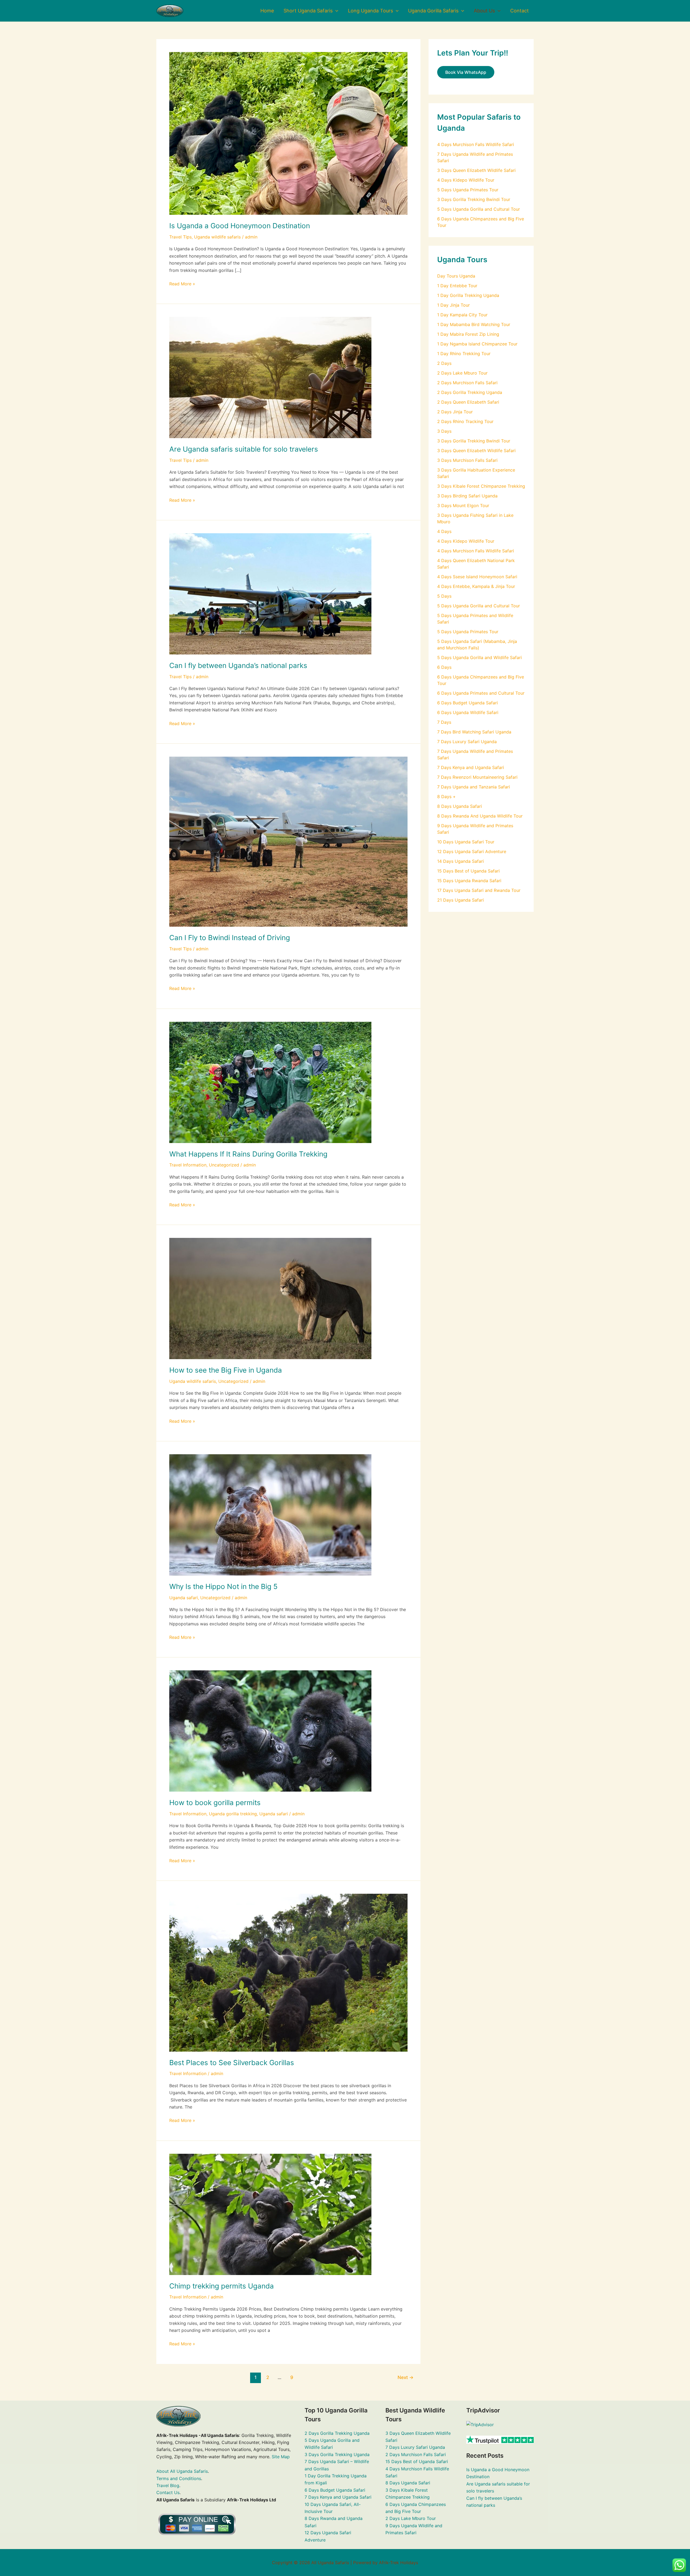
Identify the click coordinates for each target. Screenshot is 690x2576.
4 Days (444, 531)
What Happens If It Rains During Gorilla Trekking (248, 1154)
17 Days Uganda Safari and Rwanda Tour (479, 890)
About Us (484, 11)
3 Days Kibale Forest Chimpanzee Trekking (481, 486)
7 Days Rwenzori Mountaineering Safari (477, 777)
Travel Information (188, 1165)
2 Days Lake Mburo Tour (462, 373)
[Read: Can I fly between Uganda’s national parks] (270, 593)
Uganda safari (184, 1598)
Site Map (281, 2457)
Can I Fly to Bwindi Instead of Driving (230, 938)
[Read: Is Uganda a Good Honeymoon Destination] (288, 133)
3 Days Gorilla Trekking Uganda (337, 2454)
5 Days (444, 596)
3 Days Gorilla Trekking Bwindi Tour (474, 199)
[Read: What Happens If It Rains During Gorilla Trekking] (270, 1082)
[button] (335, 11)
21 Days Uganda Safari (460, 900)
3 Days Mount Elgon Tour (463, 505)
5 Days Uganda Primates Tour (468, 190)
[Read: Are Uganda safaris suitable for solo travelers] (270, 377)
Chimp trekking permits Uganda (222, 2286)
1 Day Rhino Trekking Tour (464, 354)
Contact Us (168, 2492)
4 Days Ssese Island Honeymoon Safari (477, 577)
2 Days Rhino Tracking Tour (465, 421)
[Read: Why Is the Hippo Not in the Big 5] (270, 1514)
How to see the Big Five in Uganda (226, 1370)
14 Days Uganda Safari (460, 861)
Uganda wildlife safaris (217, 237)
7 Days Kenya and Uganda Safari (471, 767)
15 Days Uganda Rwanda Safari (469, 881)
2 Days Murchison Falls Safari (467, 383)
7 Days (444, 722)
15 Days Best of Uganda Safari (468, 871)
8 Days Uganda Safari (460, 806)
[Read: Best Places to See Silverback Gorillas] (288, 1972)
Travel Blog (168, 2485)
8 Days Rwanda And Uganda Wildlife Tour (480, 816)
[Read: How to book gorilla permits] (270, 1731)
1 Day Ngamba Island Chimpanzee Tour (477, 344)
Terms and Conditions (179, 2478)
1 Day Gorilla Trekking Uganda (468, 295)
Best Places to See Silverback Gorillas (232, 2063)
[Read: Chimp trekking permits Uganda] (270, 2214)
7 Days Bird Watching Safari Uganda (474, 732)
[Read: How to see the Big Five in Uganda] (270, 1298)
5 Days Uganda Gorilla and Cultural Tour (479, 209)
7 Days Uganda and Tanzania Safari (474, 787)
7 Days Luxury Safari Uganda (467, 742)
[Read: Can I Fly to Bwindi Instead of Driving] (288, 841)
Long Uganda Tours (370, 11)
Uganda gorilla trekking (233, 1814)
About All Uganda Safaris (182, 2471)
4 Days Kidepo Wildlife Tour (466, 180)
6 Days (444, 667)
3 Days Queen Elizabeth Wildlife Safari (476, 170)
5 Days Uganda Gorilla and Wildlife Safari (479, 657)
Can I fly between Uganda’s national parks (238, 665)
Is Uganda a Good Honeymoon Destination (240, 226)
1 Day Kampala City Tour (462, 315)
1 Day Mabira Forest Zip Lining (468, 334)
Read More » (182, 283)
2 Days (444, 363)
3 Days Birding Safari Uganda (467, 496)
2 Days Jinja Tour (455, 412)
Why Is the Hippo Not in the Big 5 (223, 1586)
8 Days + (446, 797)
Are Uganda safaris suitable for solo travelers (244, 449)
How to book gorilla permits (215, 1803)
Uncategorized (224, 1165)
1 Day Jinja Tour (453, 305)
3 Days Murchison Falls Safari (467, 460)
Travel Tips (180, 237)
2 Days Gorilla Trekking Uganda (470, 392)
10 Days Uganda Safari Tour (466, 842)
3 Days (444, 431)
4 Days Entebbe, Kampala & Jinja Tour (476, 586)
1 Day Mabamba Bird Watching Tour (474, 324)
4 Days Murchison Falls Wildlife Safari (476, 144)
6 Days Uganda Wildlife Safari (468, 712)
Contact (520, 11)
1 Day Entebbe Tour (457, 286)
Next (406, 2377)
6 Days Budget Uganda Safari (468, 703)
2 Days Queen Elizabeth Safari (468, 402)
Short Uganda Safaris (308, 11)
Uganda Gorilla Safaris (433, 11)
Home (267, 11)
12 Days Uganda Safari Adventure (472, 851)
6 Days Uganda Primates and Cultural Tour (481, 693)
